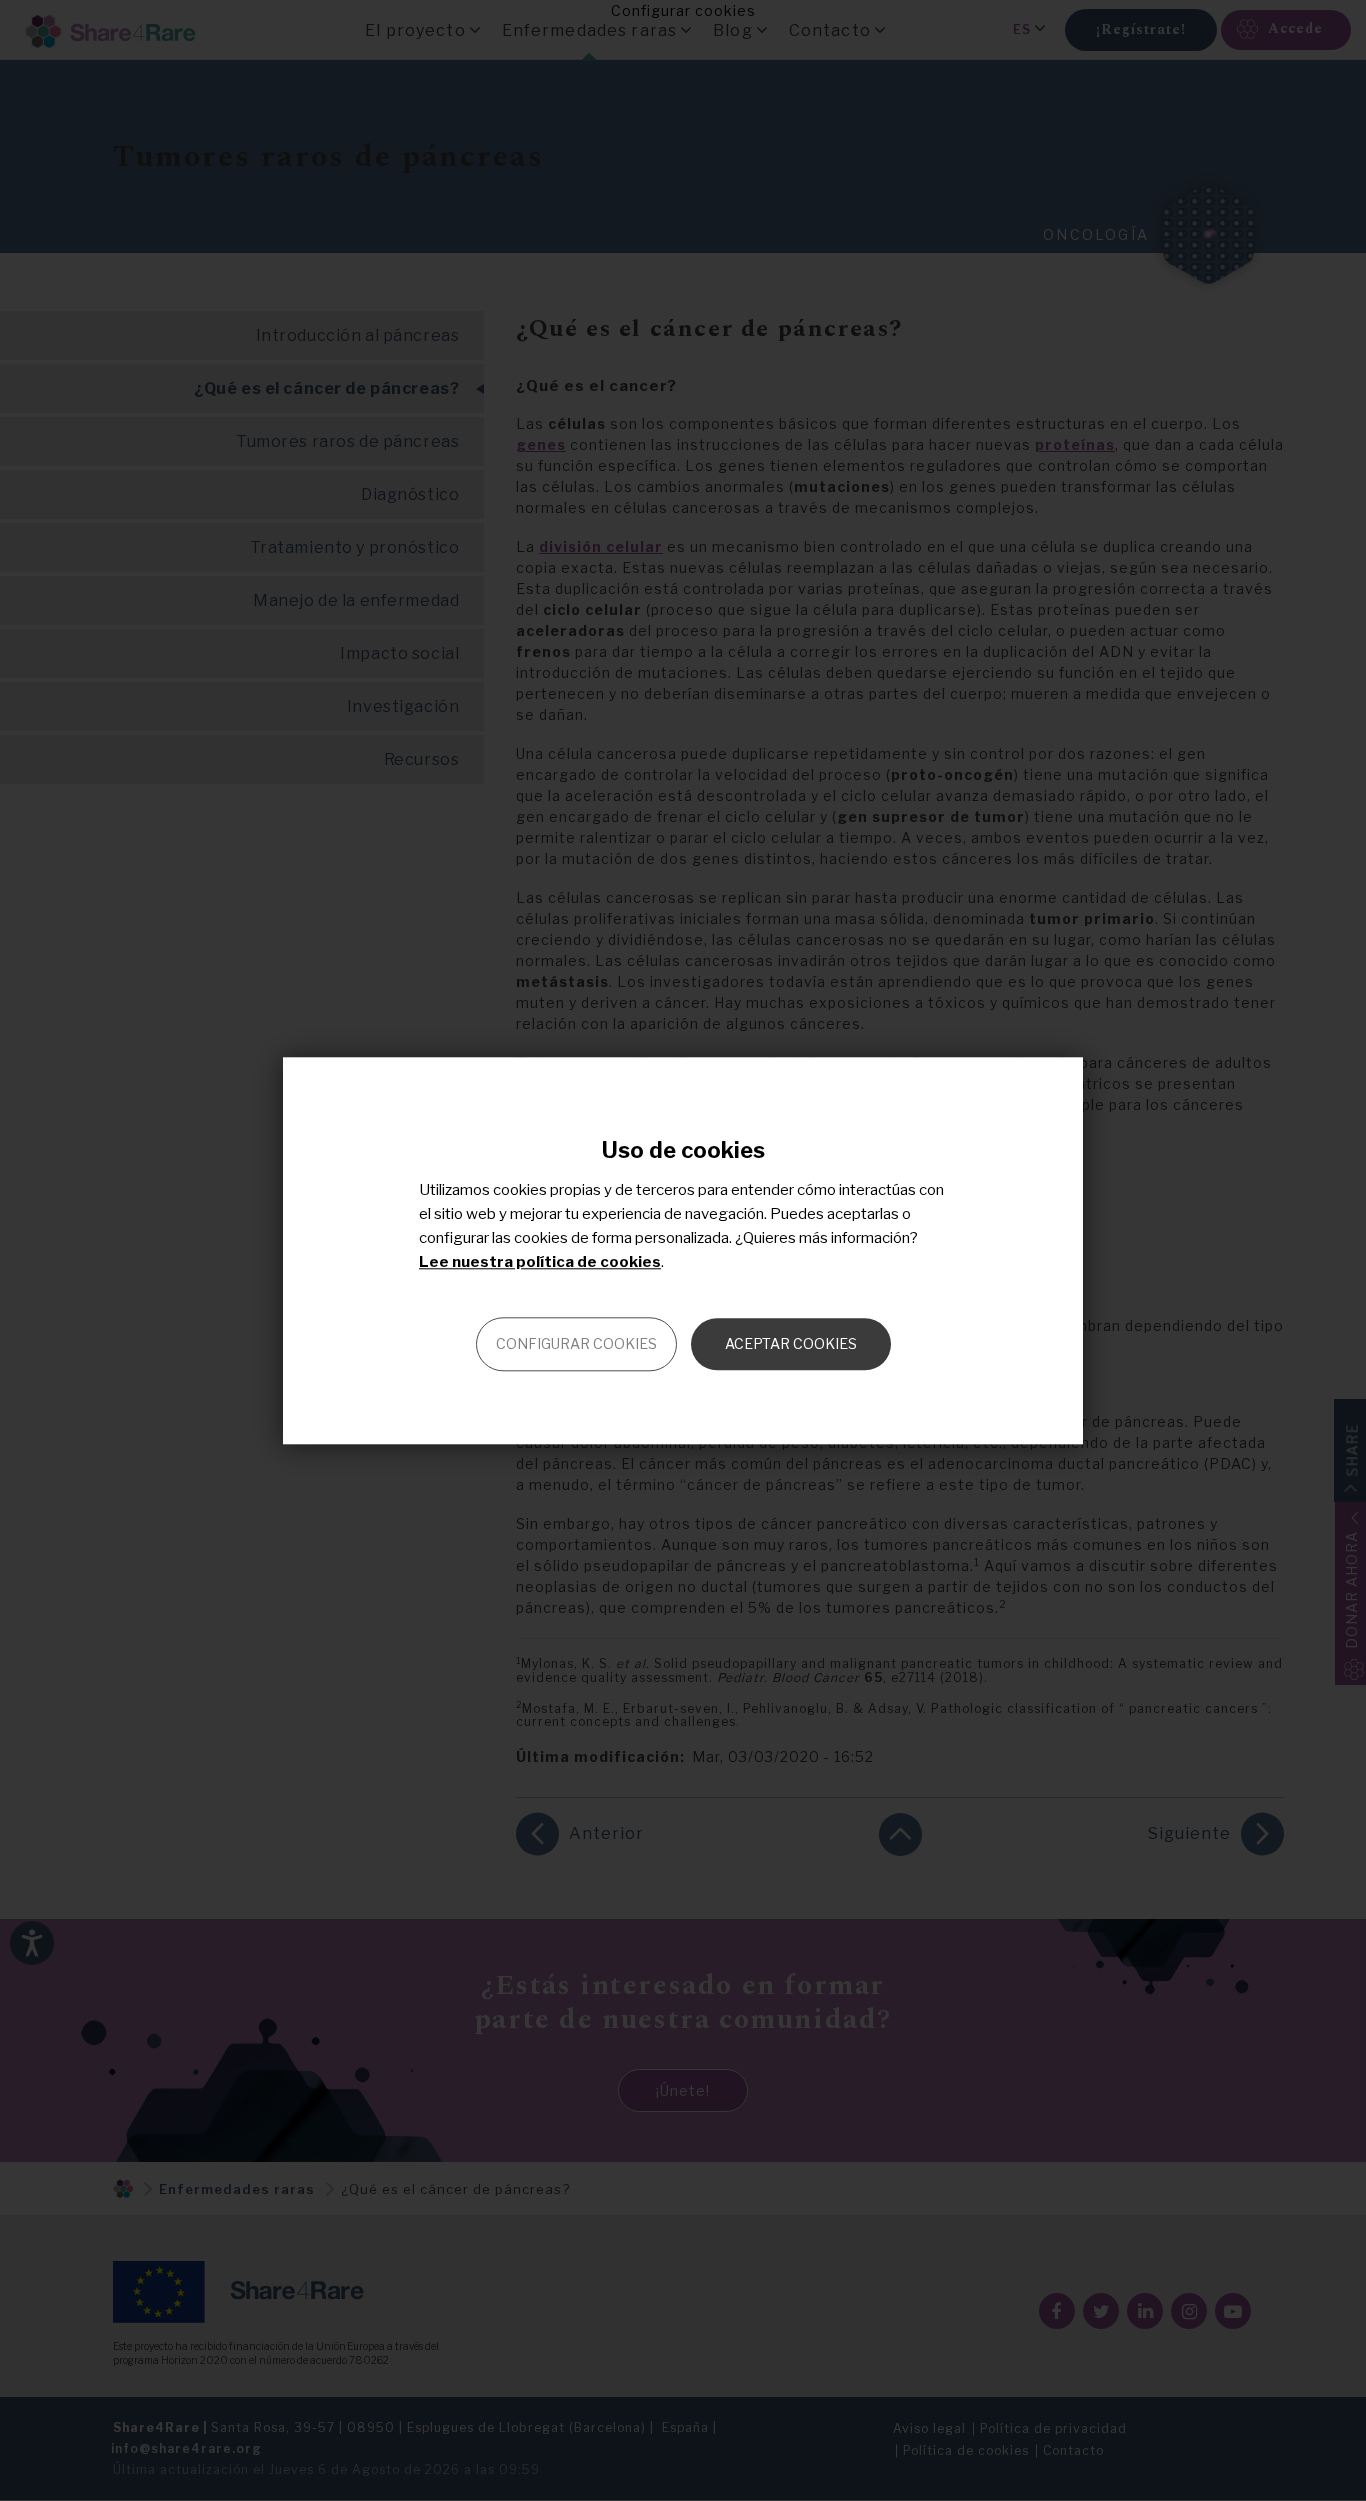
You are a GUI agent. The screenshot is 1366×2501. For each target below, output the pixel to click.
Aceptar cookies (791, 1343)
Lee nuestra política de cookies (540, 1262)
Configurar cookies (576, 1343)
